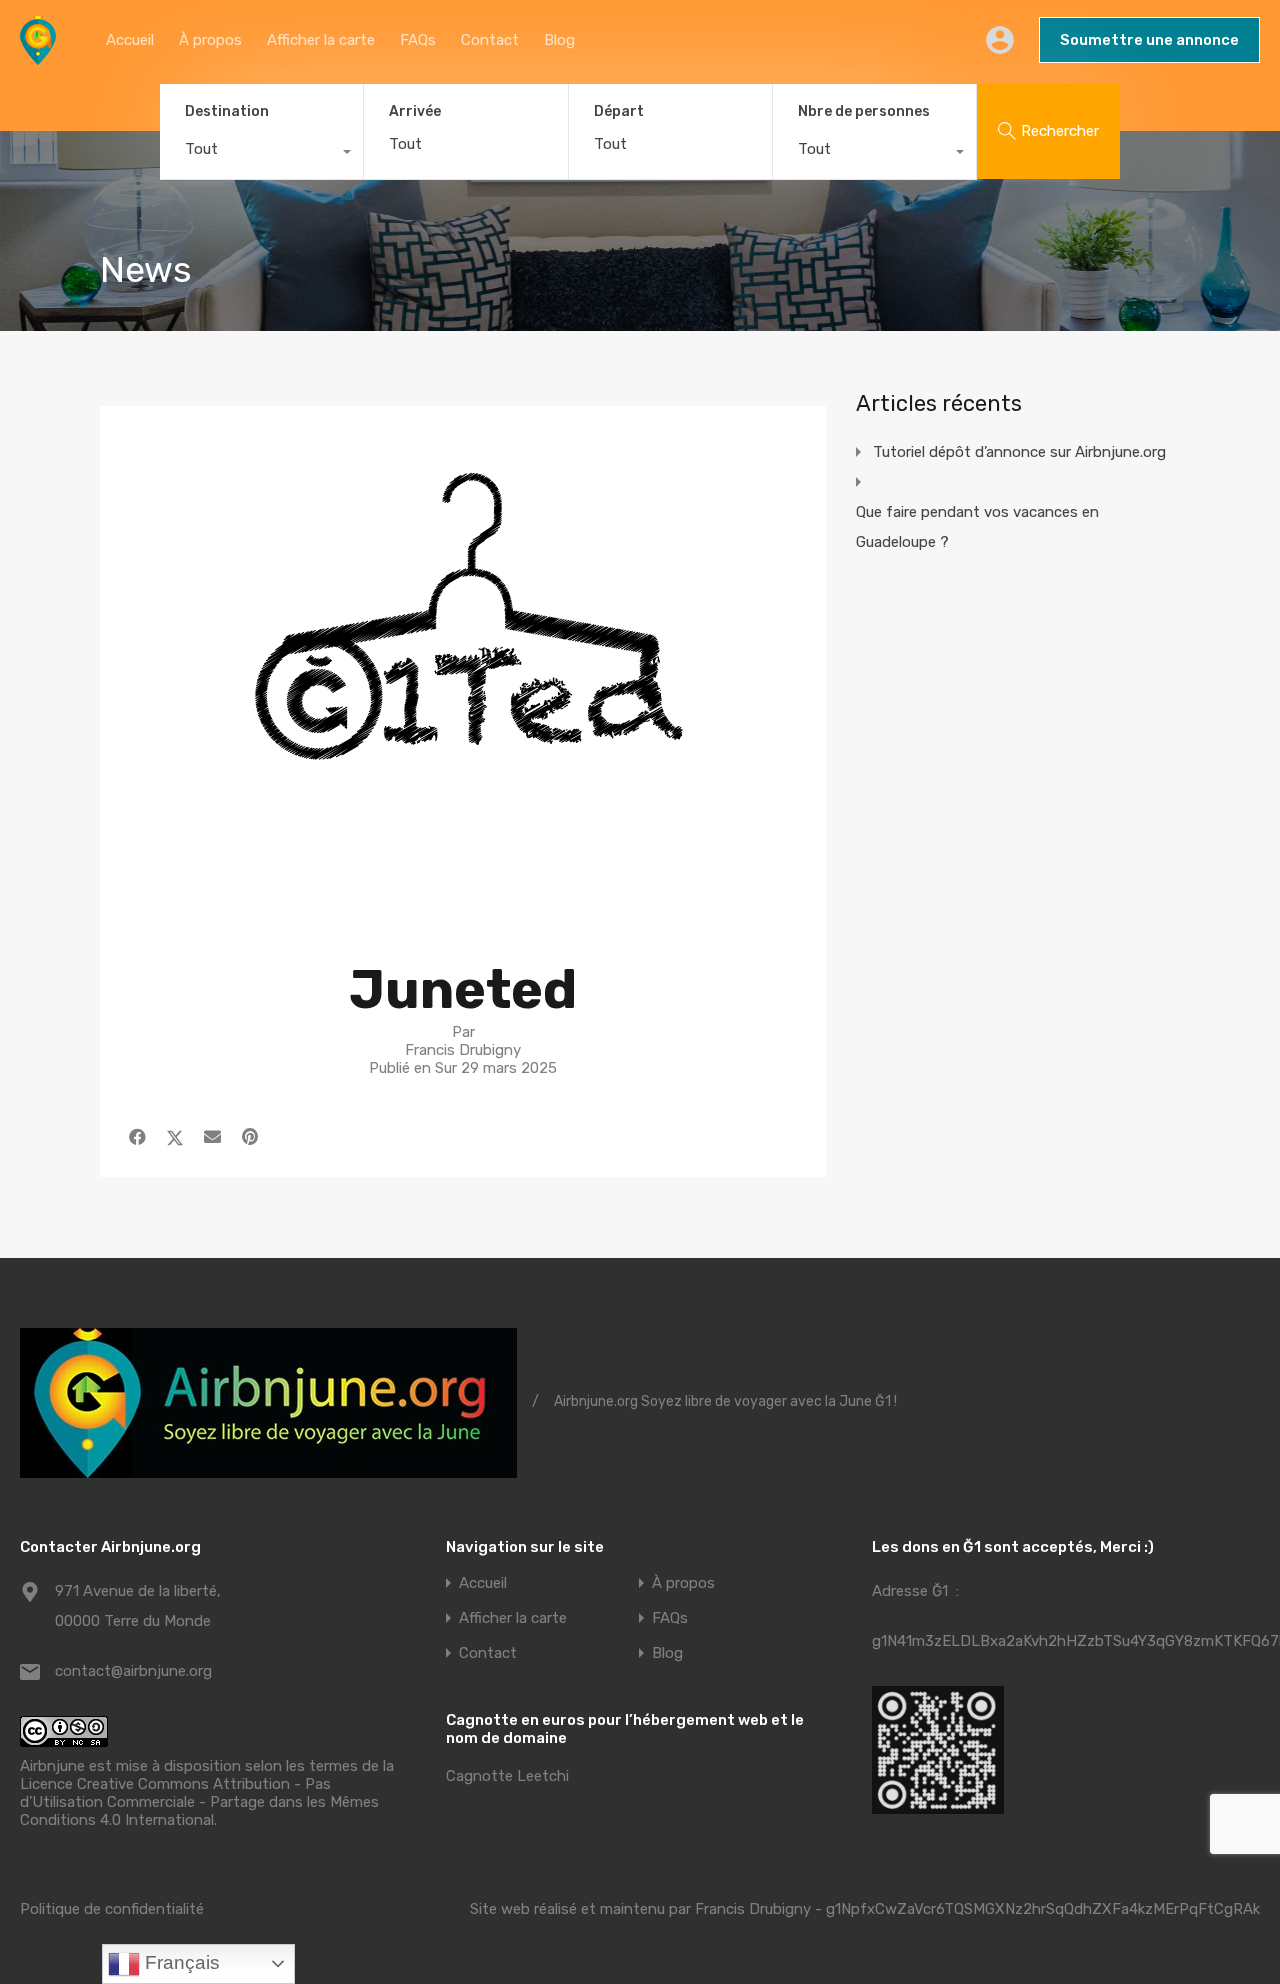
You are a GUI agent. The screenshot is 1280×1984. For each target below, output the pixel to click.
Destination (227, 111)
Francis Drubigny (753, 1909)
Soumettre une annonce (1149, 40)
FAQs (418, 40)
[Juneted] (463, 909)
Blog (559, 40)
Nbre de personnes (864, 111)
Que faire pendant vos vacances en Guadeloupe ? (977, 527)
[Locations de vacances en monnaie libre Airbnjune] (38, 56)
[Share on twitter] (175, 1137)
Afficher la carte (321, 40)
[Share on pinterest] (250, 1137)
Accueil (130, 40)
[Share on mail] (212, 1137)
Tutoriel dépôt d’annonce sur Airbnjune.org (1019, 452)
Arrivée (415, 112)
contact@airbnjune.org (133, 1671)
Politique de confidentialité (112, 1909)
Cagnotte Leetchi (507, 1776)
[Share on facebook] (137, 1137)
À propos (210, 40)
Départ (619, 112)
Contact (490, 40)
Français (180, 1962)
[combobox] (261, 154)
